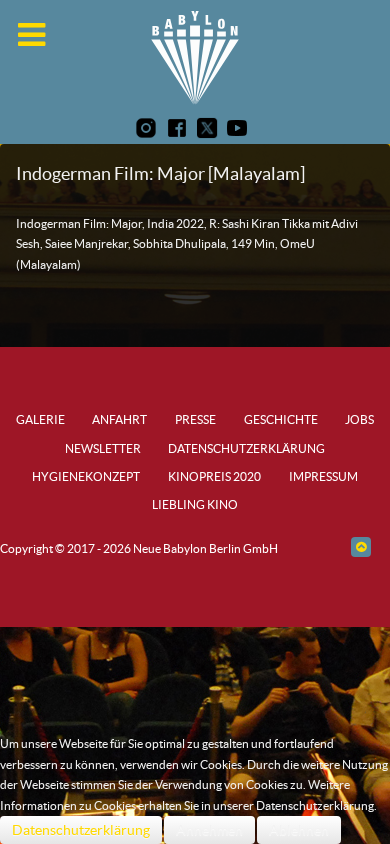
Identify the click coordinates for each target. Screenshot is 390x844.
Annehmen (209, 830)
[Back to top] (360, 546)
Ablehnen (299, 830)
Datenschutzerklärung (81, 830)
